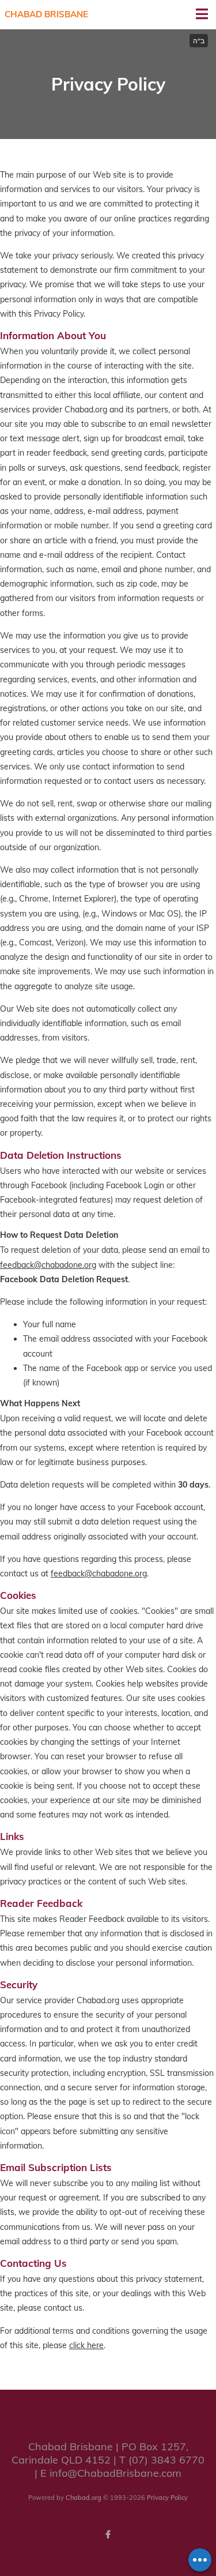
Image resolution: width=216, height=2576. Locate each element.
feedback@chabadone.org (48, 1265)
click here (86, 2345)
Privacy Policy (167, 2498)
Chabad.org (84, 2498)
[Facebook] (108, 2534)
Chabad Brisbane (46, 14)
